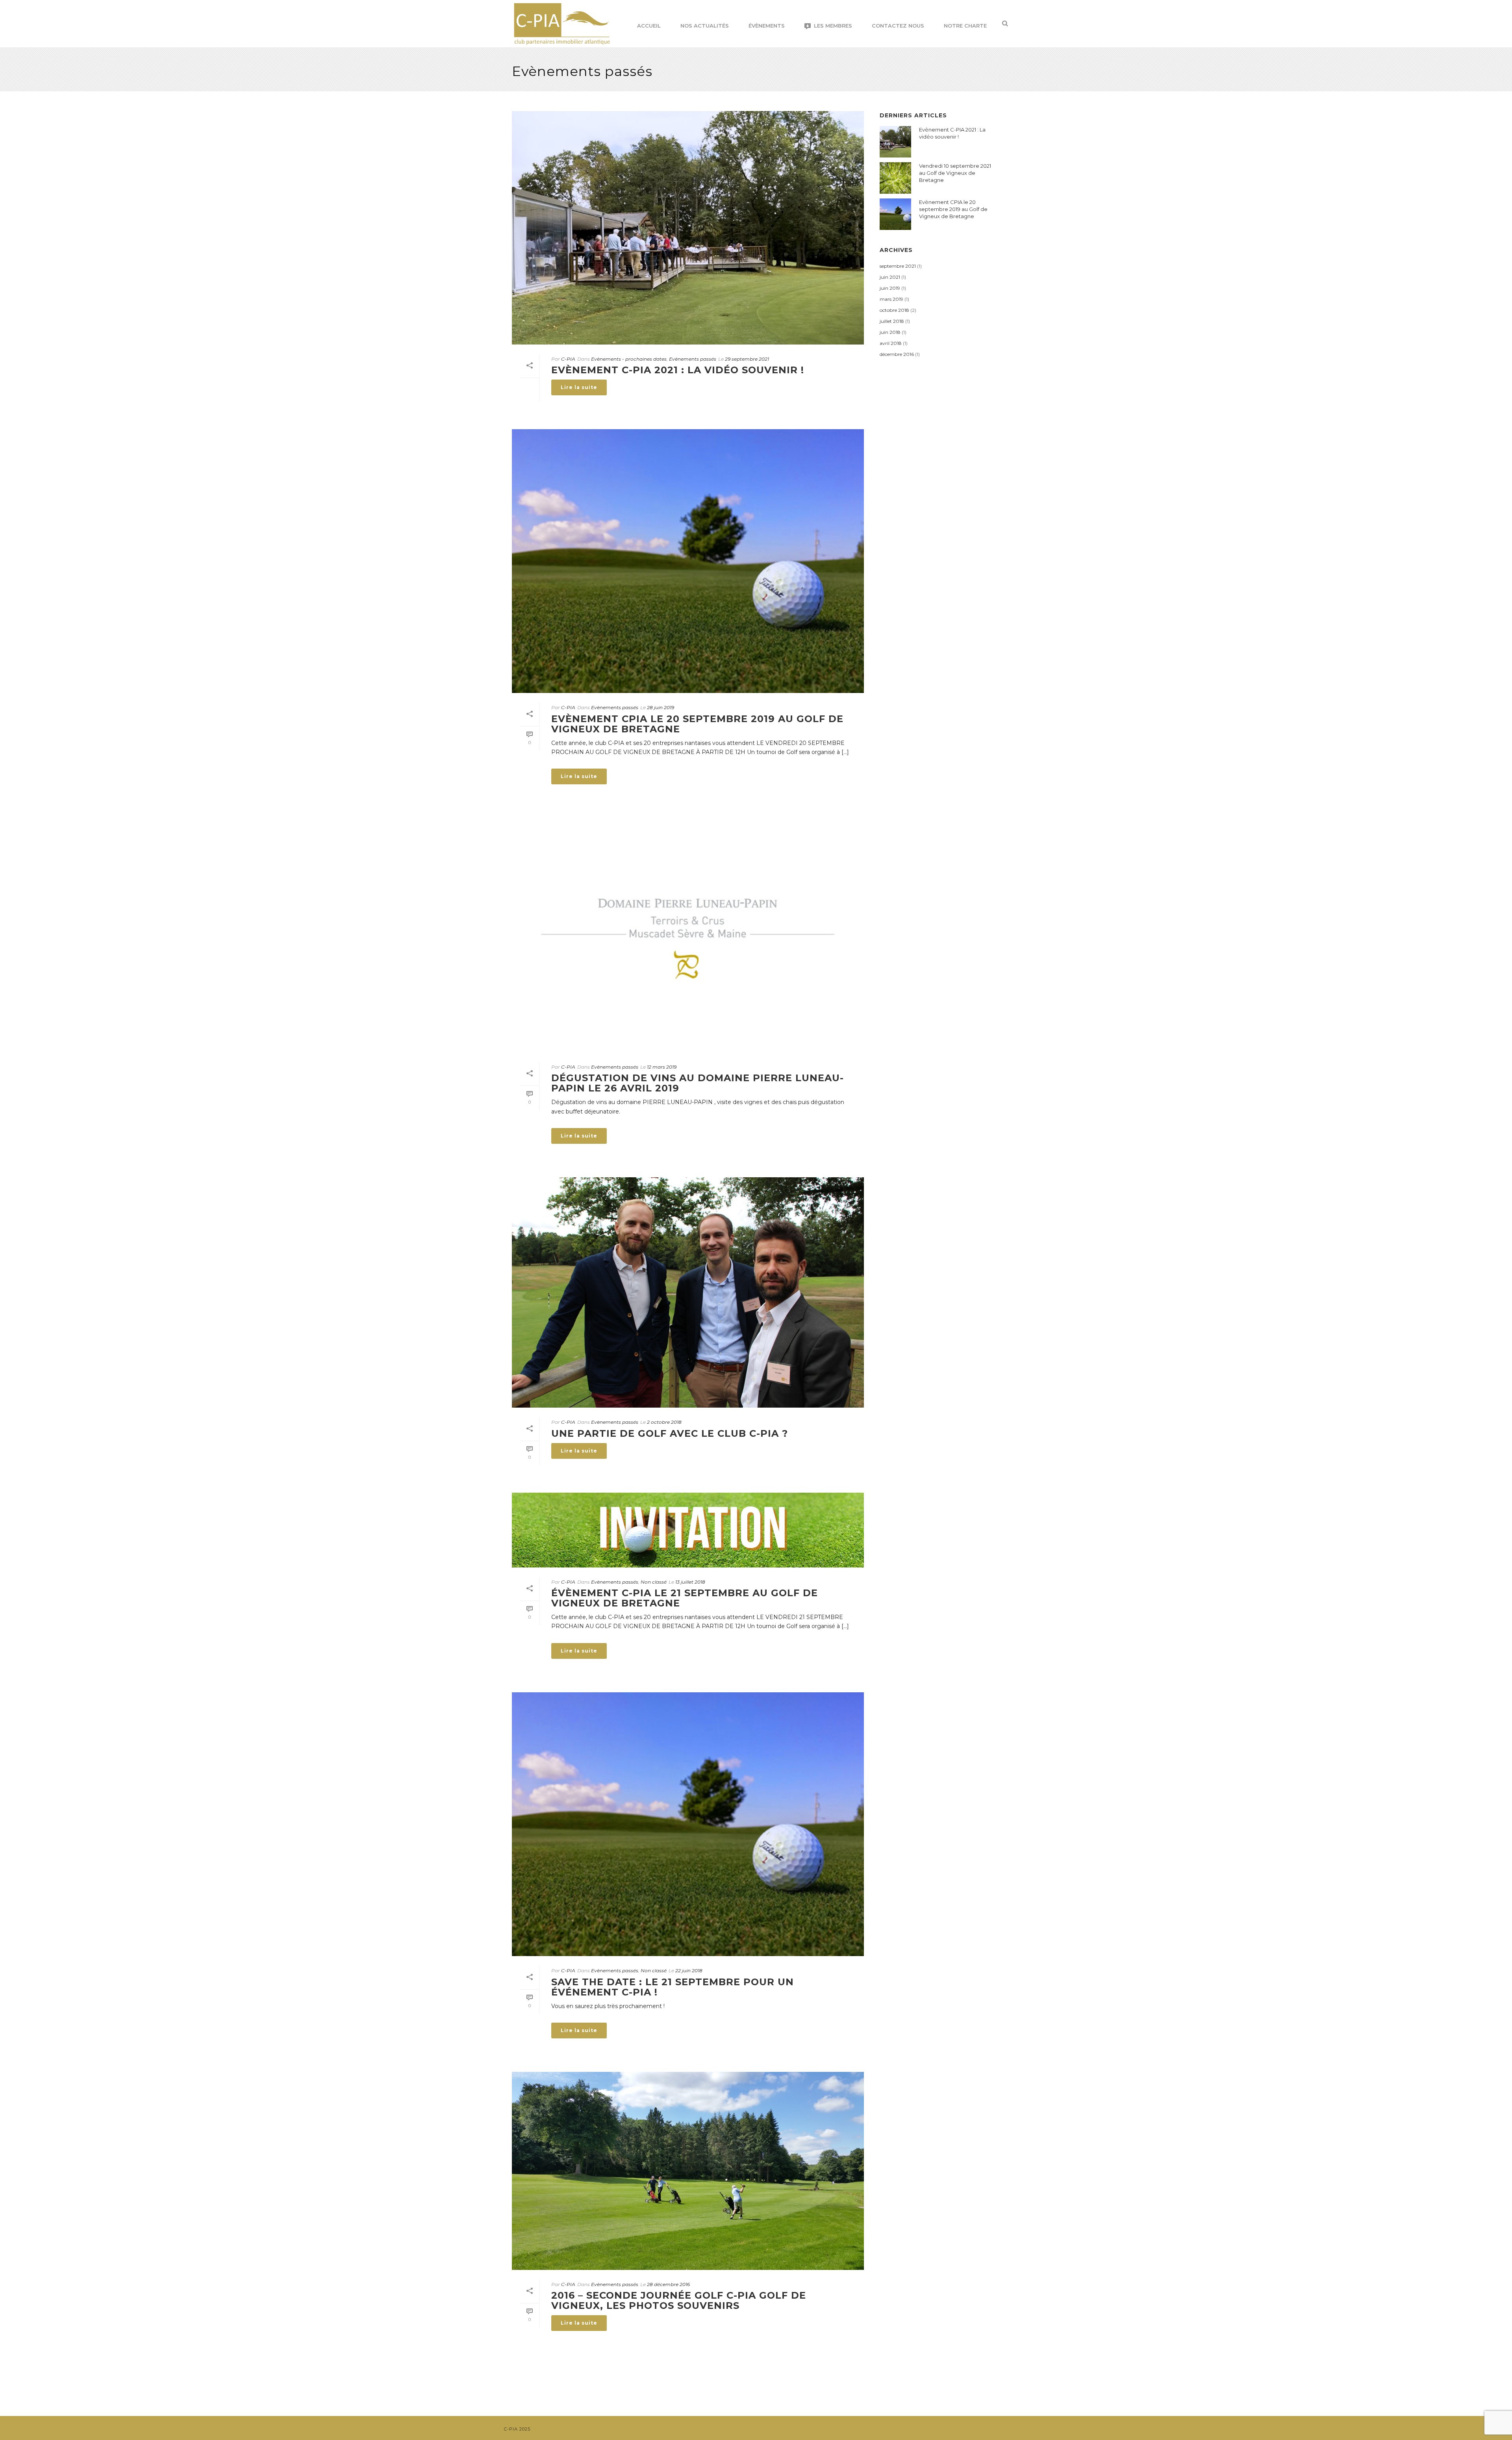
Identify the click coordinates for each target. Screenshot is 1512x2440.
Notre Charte (965, 26)
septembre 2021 (898, 266)
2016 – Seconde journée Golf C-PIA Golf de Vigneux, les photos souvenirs (679, 2300)
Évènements (767, 26)
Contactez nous (898, 26)
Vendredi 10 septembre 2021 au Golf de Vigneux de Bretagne (955, 173)
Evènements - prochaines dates (629, 359)
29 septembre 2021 (747, 359)
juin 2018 (890, 332)
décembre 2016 (897, 354)
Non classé (654, 1582)
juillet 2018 (892, 321)
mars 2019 (891, 299)
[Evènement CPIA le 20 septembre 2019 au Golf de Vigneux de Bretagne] (688, 561)
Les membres (833, 26)
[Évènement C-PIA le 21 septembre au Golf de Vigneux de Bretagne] (688, 1530)
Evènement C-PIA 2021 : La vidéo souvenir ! (678, 370)
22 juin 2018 (689, 1970)
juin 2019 (890, 288)
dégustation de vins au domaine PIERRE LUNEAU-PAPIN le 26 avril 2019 (698, 1083)
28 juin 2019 (661, 707)
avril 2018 (891, 343)
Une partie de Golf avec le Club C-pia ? (670, 1433)
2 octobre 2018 (664, 1422)
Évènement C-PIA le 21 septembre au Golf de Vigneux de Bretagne (685, 1598)
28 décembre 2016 (668, 2284)
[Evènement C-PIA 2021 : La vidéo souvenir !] (688, 228)
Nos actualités (705, 26)
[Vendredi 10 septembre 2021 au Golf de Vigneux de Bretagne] (895, 178)
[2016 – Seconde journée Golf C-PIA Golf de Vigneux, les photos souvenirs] (688, 2171)
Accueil (649, 26)
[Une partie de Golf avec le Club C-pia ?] (688, 1292)
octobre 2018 (894, 310)
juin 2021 (890, 277)
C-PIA (568, 359)
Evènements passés (693, 359)
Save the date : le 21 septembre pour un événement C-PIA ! (673, 1987)
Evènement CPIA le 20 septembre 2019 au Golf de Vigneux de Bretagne (697, 724)
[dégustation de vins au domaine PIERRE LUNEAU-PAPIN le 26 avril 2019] (688, 935)
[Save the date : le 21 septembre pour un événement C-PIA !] (688, 1824)
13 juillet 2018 (690, 1582)
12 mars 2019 (662, 1067)
